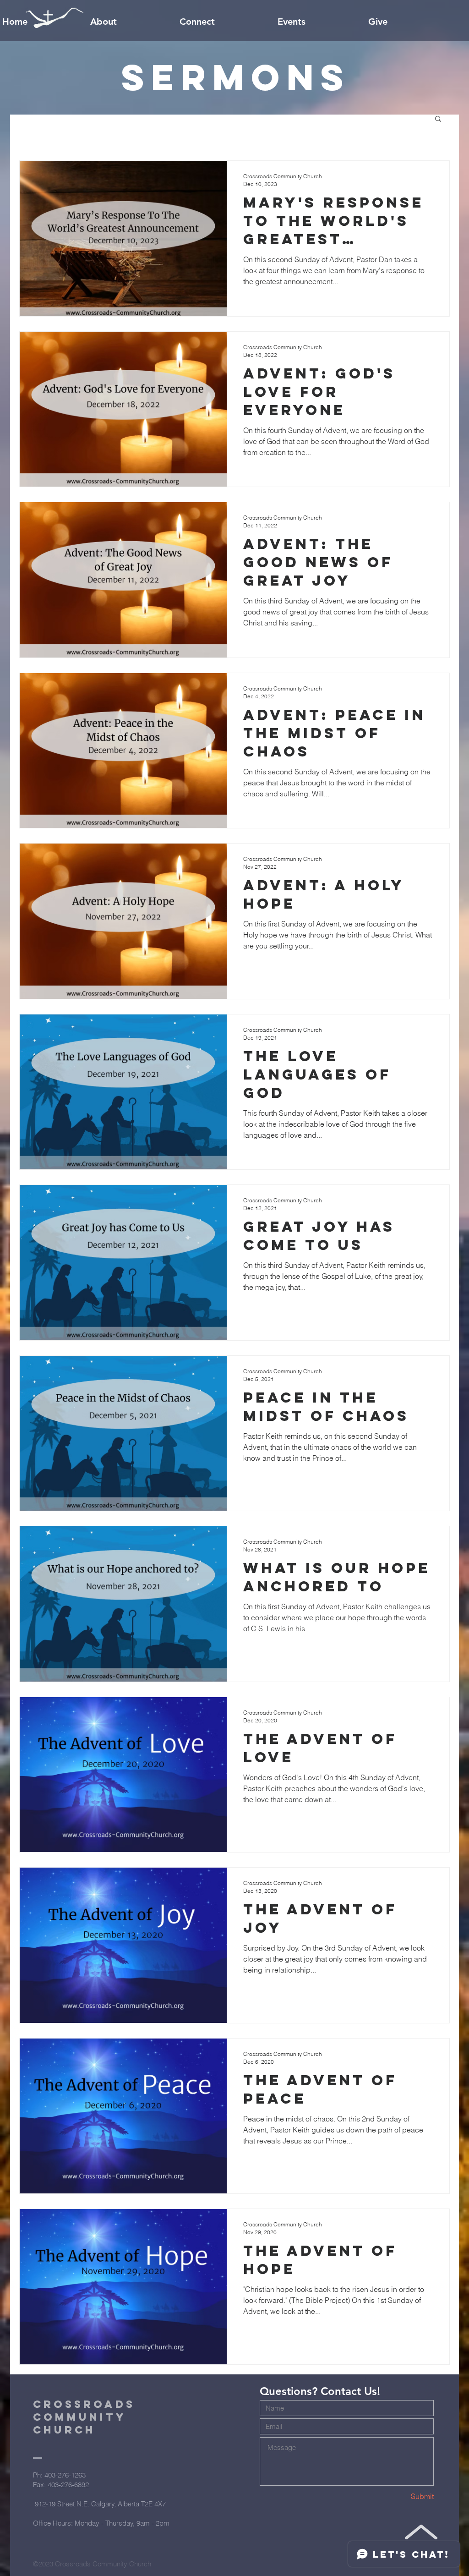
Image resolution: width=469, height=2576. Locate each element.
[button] (438, 119)
